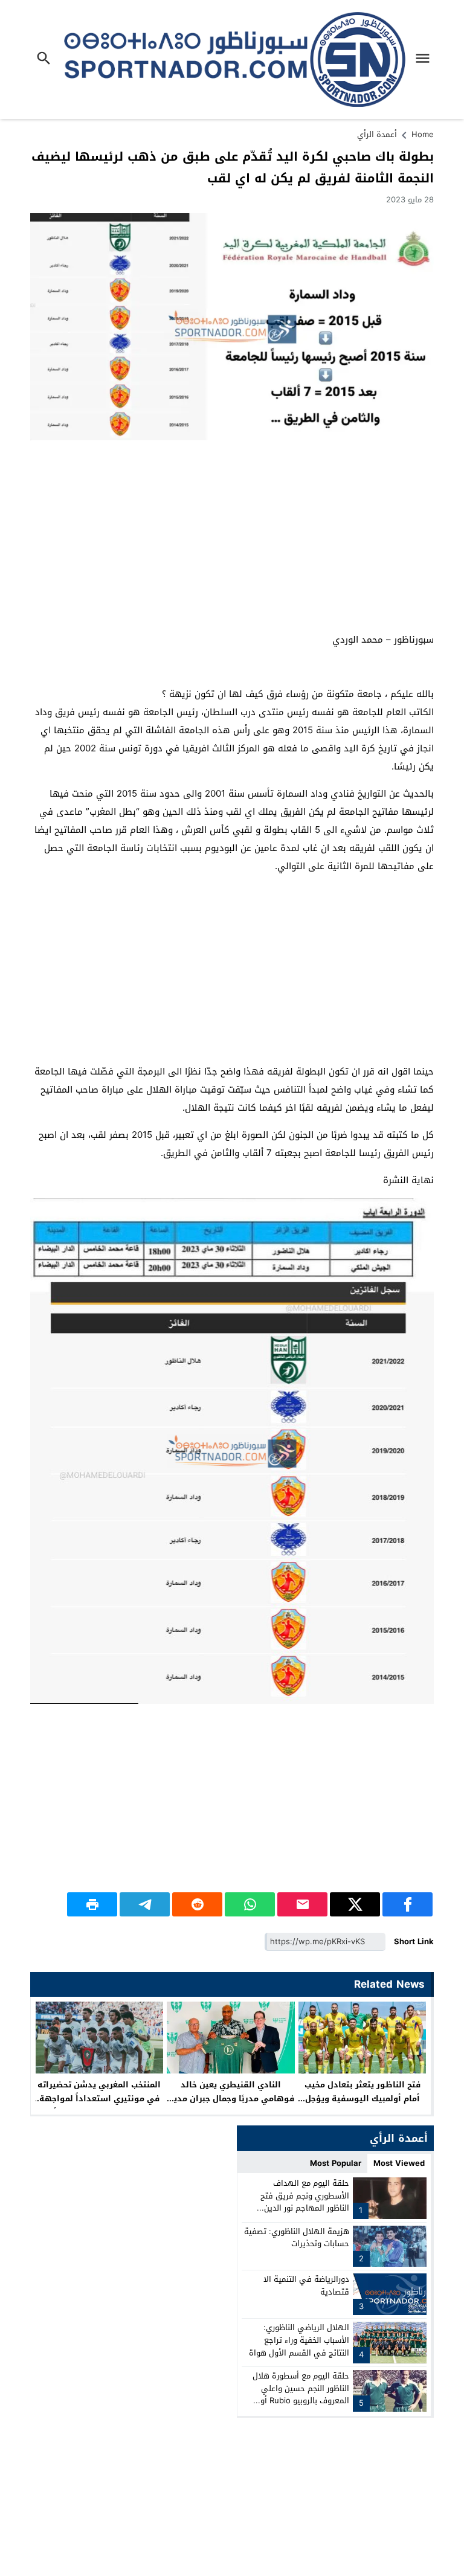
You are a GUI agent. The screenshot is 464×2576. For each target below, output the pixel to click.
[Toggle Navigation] (426, 59)
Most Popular (336, 2163)
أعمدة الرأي (377, 134)
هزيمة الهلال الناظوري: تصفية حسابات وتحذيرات (297, 2238)
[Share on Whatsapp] (250, 1904)
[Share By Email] (302, 1904)
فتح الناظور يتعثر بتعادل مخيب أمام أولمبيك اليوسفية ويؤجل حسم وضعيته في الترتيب (362, 2099)
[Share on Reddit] (197, 1904)
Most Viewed (399, 2163)
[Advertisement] (232, 537)
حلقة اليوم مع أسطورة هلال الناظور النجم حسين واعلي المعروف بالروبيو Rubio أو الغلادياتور (301, 2395)
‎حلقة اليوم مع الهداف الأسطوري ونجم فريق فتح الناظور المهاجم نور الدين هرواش (305, 2202)
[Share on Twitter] (355, 1904)
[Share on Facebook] (408, 1904)
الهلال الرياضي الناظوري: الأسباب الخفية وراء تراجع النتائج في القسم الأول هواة (299, 2340)
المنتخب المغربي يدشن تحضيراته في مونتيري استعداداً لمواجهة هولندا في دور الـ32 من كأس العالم (99, 2105)
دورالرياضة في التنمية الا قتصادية (306, 2285)
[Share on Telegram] (145, 1904)
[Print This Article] (92, 1904)
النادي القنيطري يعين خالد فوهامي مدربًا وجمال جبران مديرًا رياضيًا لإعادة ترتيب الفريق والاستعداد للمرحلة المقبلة (231, 2105)
